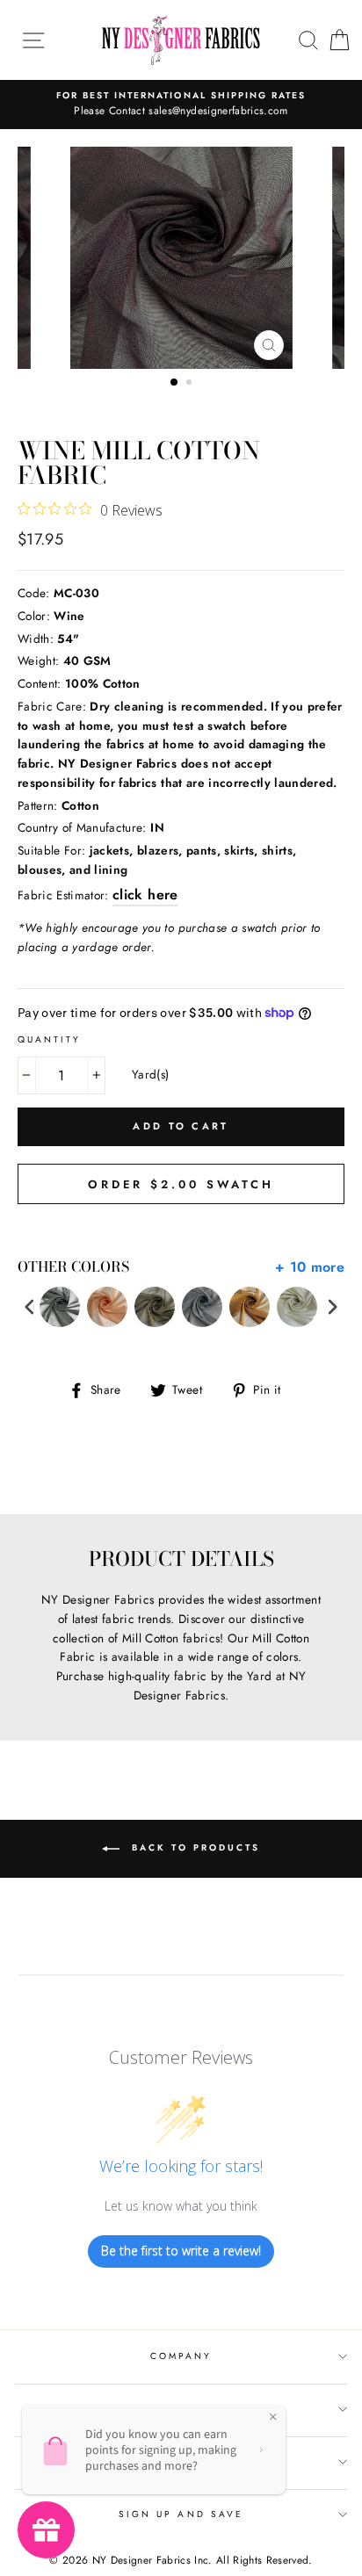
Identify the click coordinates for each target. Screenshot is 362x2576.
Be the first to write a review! (181, 2251)
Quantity (49, 1039)
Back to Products (193, 1847)
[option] (181, 105)
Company (181, 2356)
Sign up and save (181, 2514)
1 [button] (175, 383)
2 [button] (191, 384)
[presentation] (30, 1307)
